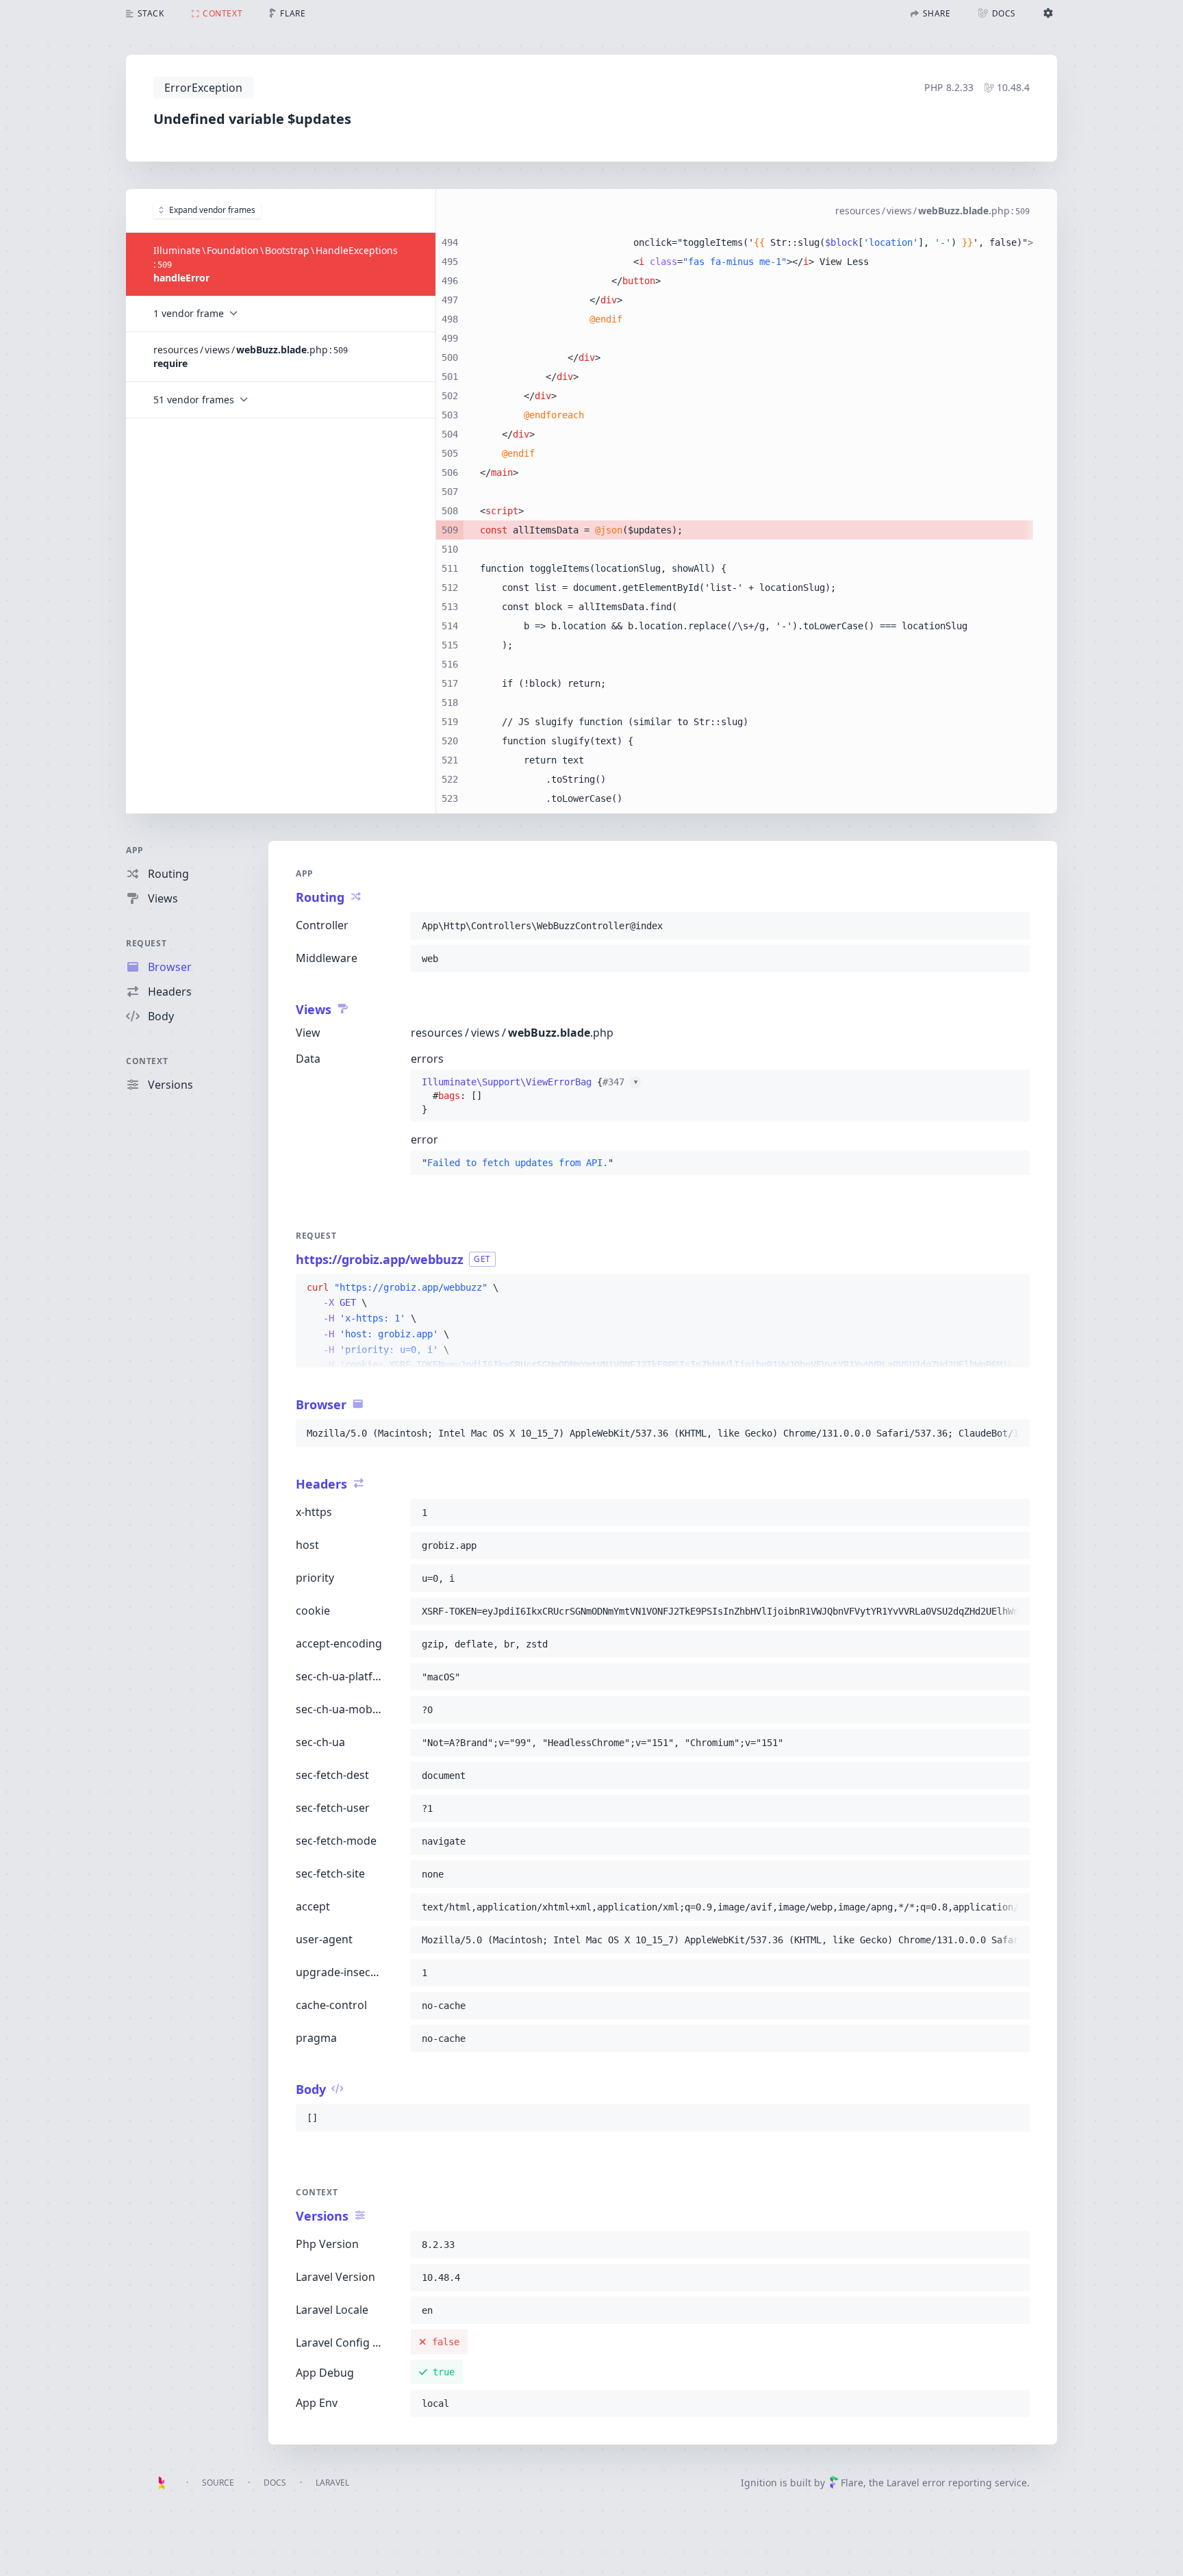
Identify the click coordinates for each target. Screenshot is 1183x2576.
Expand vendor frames (212, 210)
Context (147, 1061)
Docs (275, 2483)
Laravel (332, 2483)
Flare (852, 2483)
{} (530, 1096)
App (135, 850)
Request (146, 943)
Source (218, 2483)
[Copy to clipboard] (1013, 926)
